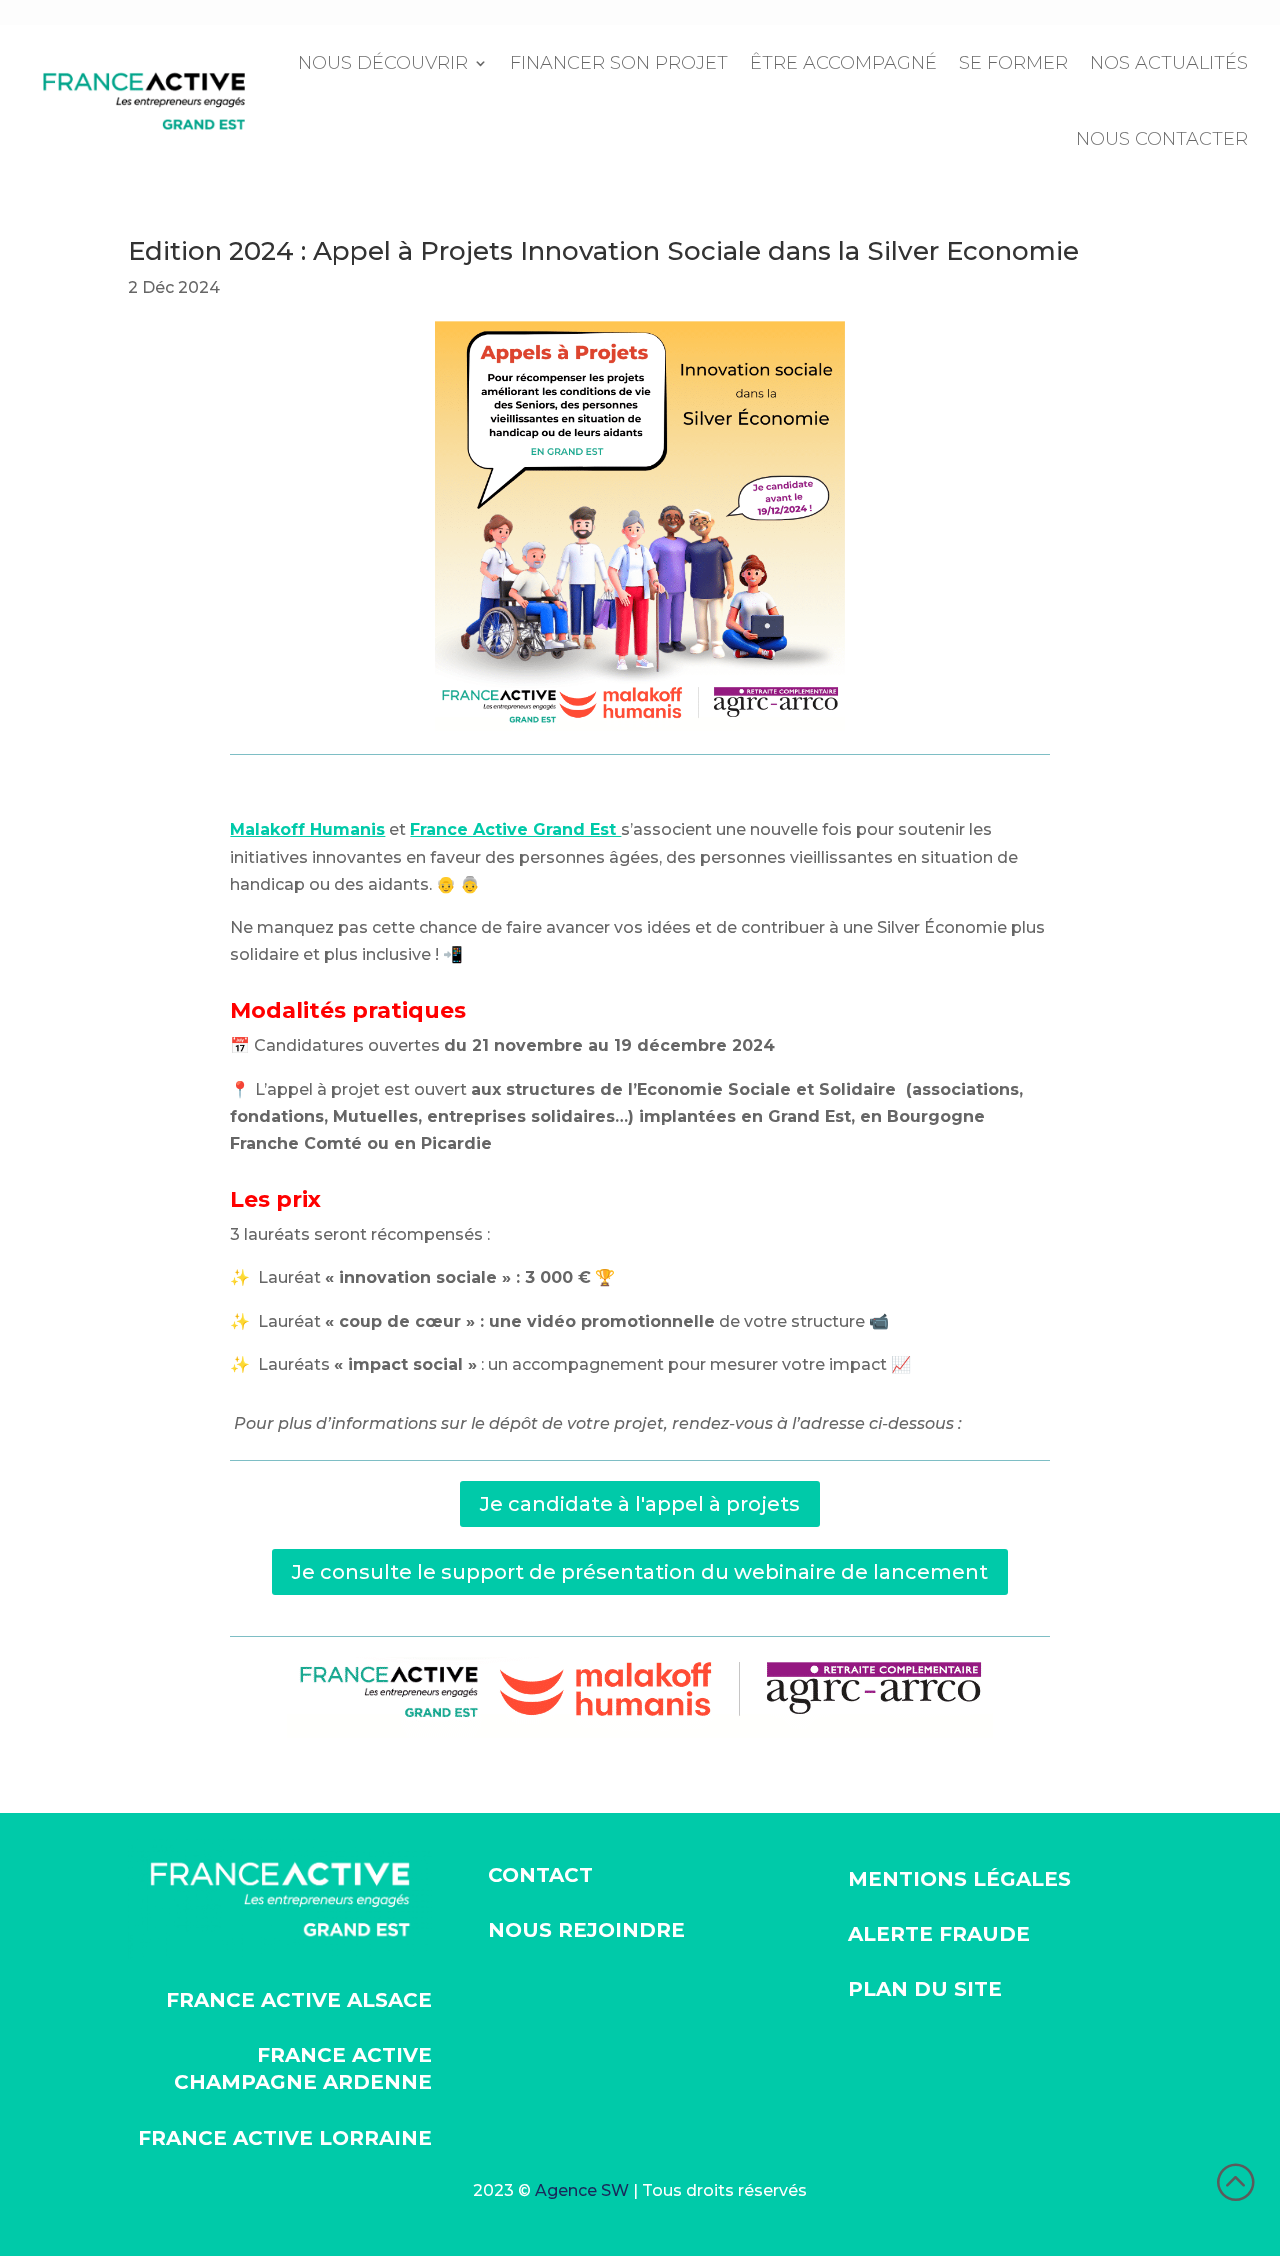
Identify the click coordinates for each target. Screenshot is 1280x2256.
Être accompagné (843, 63)
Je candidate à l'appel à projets (640, 1504)
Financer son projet (619, 63)
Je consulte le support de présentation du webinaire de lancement (640, 1572)
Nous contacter (1162, 139)
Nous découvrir (383, 63)
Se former (1013, 63)
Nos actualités (1169, 63)
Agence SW (582, 2190)
